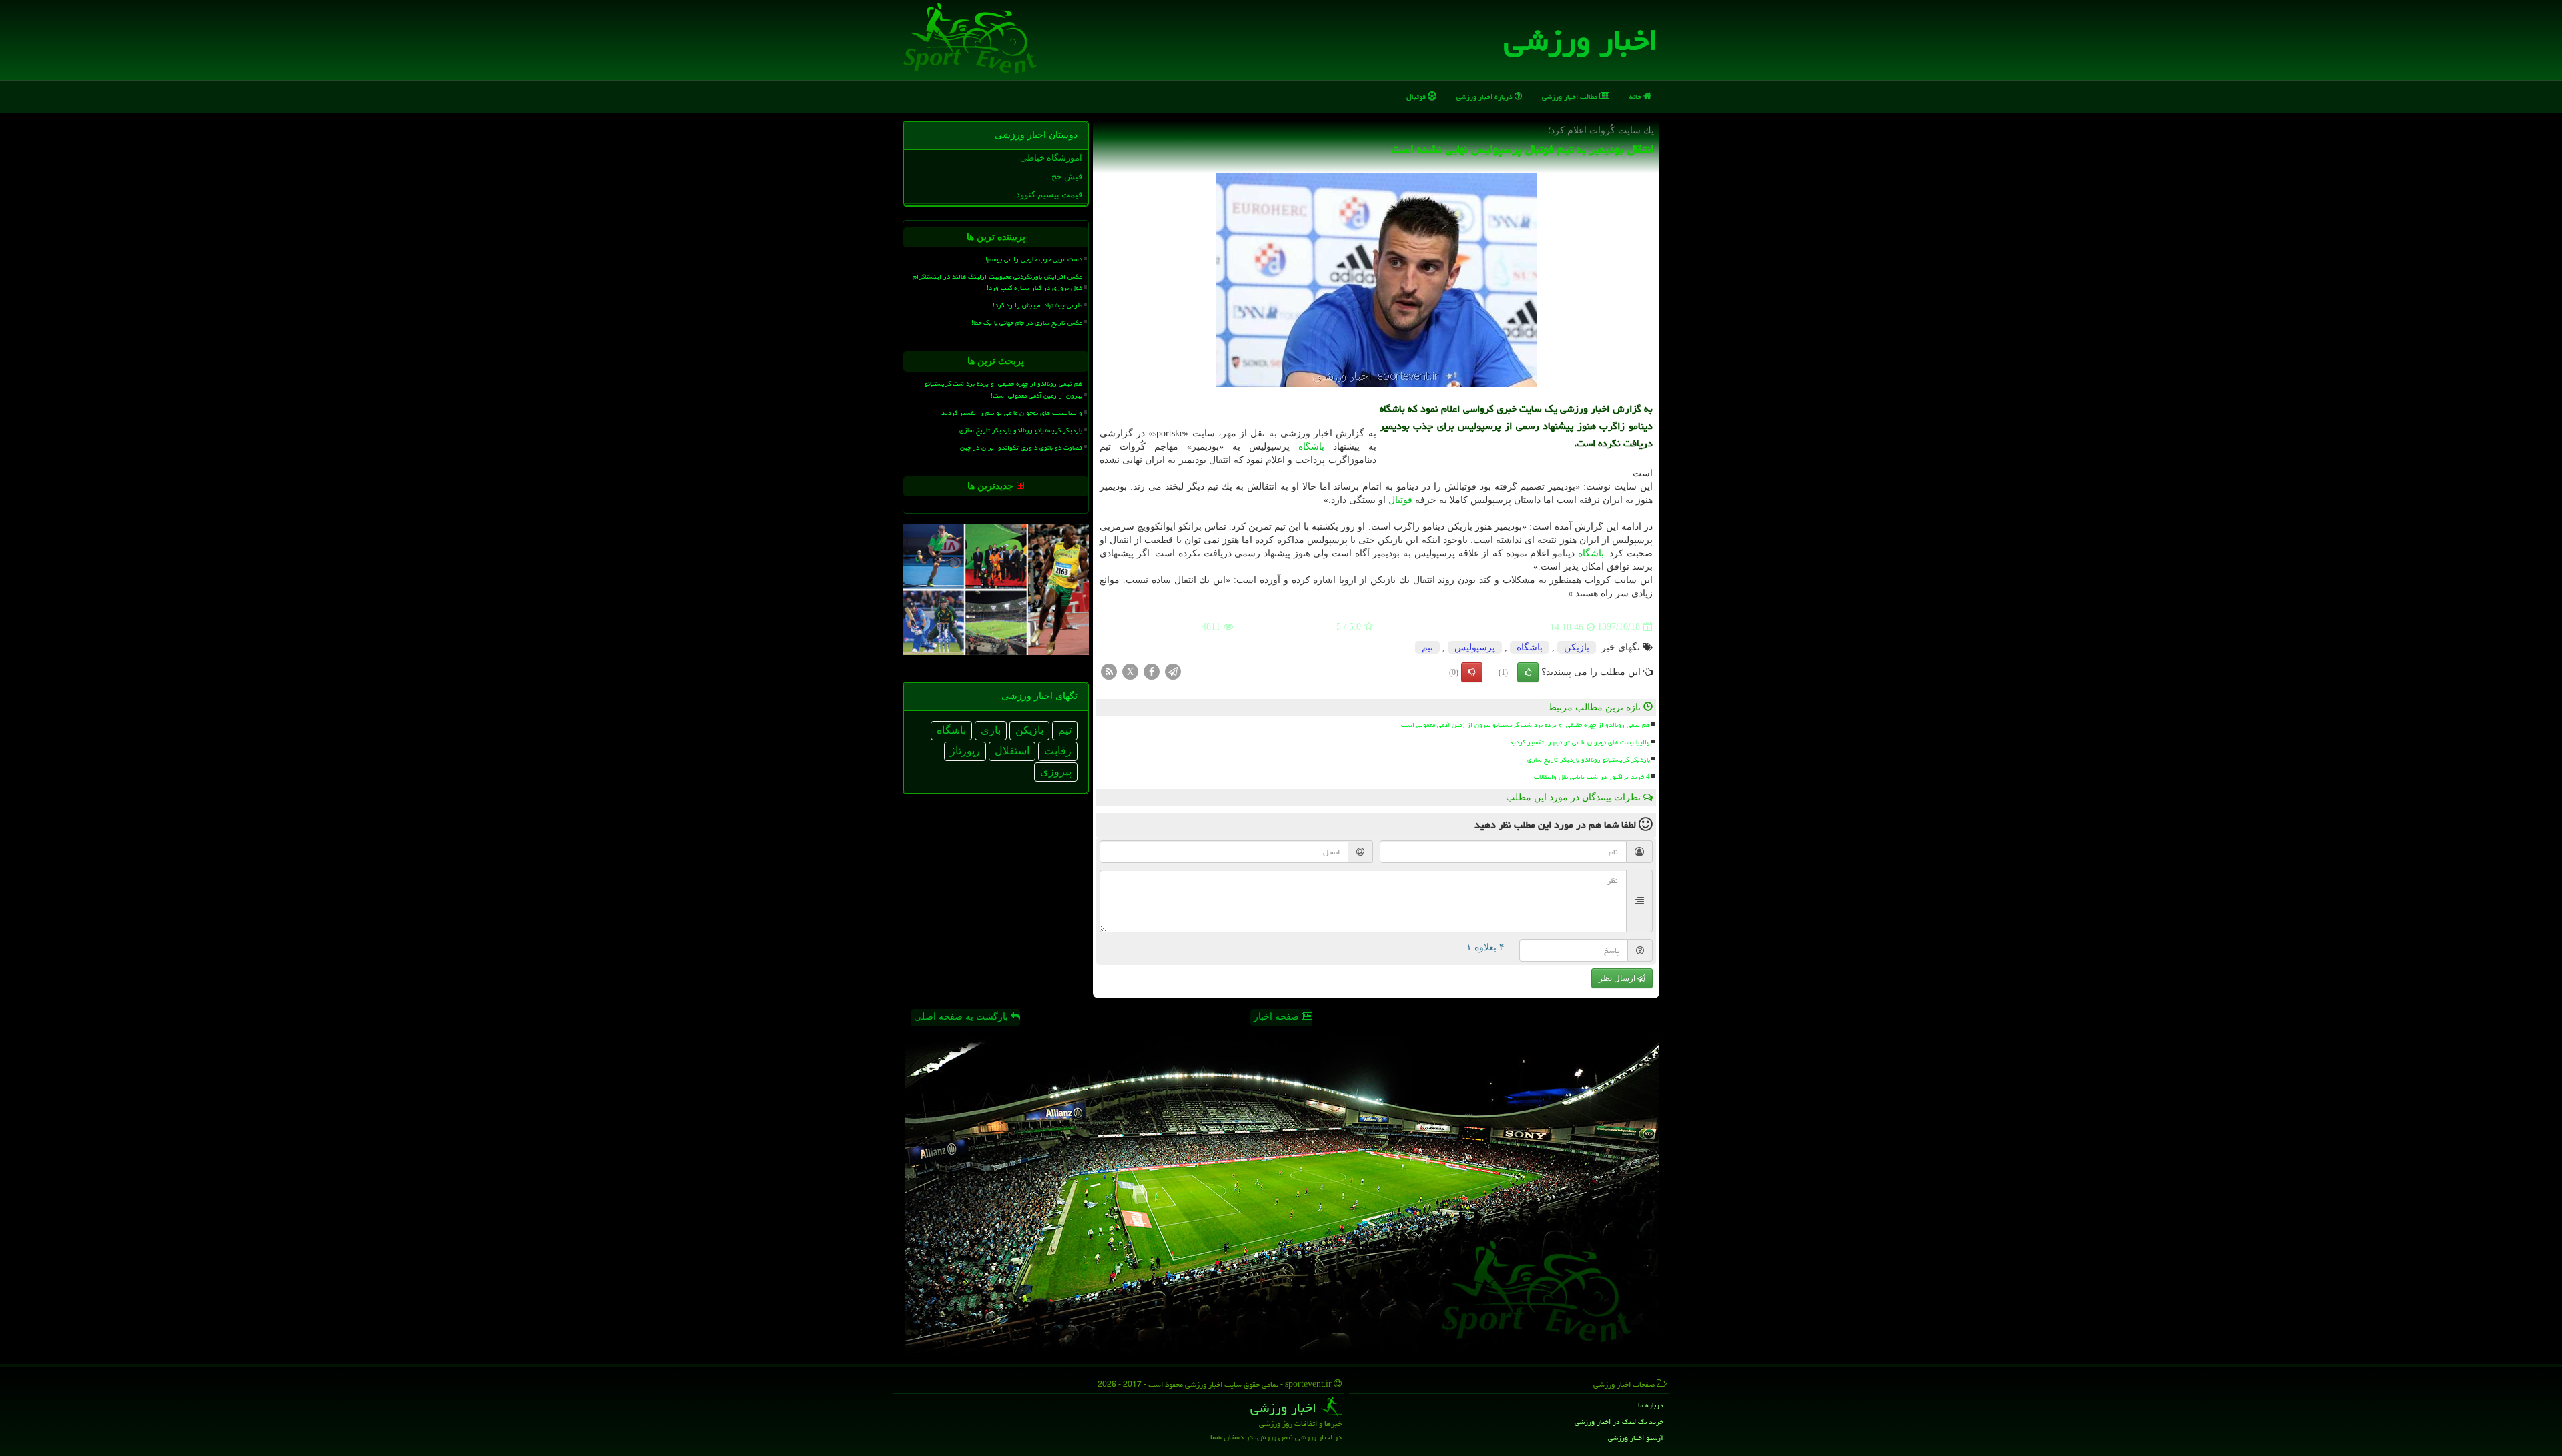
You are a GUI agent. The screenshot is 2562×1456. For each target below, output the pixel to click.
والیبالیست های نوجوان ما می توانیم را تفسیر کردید (1580, 742)
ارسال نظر (1618, 978)
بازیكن (1577, 647)
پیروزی (1056, 771)
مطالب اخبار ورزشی (1571, 96)
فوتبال (1417, 96)
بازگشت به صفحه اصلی (962, 1017)
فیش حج (1067, 176)
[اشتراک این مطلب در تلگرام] (1173, 671)
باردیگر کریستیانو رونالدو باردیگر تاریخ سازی (1589, 760)
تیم (1427, 647)
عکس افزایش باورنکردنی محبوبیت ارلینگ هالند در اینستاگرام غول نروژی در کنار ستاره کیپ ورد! (997, 282)
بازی (991, 730)
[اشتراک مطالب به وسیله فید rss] (1109, 671)
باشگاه (1311, 447)
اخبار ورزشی (1581, 40)
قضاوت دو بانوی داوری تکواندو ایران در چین (1021, 448)
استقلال (1012, 751)
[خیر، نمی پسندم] (1472, 672)
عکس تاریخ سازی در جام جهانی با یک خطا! (1027, 323)
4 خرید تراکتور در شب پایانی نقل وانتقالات (1592, 777)
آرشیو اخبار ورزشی (1636, 1438)
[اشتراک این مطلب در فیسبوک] (1152, 671)
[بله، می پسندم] (1528, 672)
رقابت (1058, 751)
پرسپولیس (1475, 647)
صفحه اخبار (1278, 1017)
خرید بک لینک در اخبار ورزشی (1619, 1422)
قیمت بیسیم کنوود (1049, 194)
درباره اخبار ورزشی (1485, 96)
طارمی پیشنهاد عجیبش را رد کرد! (1037, 305)
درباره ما (1651, 1405)
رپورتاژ (965, 751)
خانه (1636, 96)
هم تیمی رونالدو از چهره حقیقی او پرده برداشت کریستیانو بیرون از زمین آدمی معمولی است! (1525, 725)
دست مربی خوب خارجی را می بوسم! (1034, 259)
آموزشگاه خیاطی (1051, 158)
